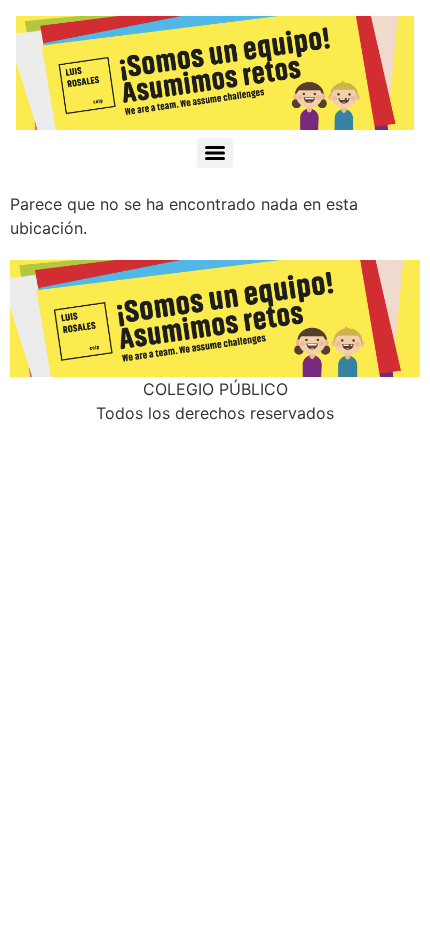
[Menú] (215, 153)
